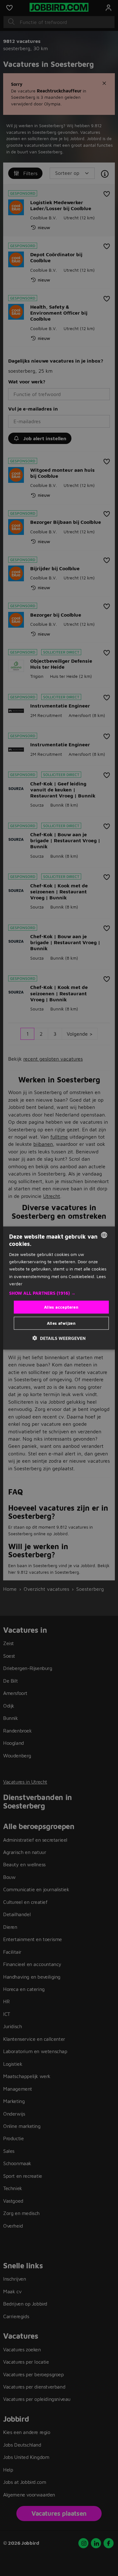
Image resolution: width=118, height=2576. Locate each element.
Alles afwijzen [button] (61, 1323)
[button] (59, 1293)
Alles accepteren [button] (61, 1307)
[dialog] (59, 1288)
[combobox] (104, 1235)
